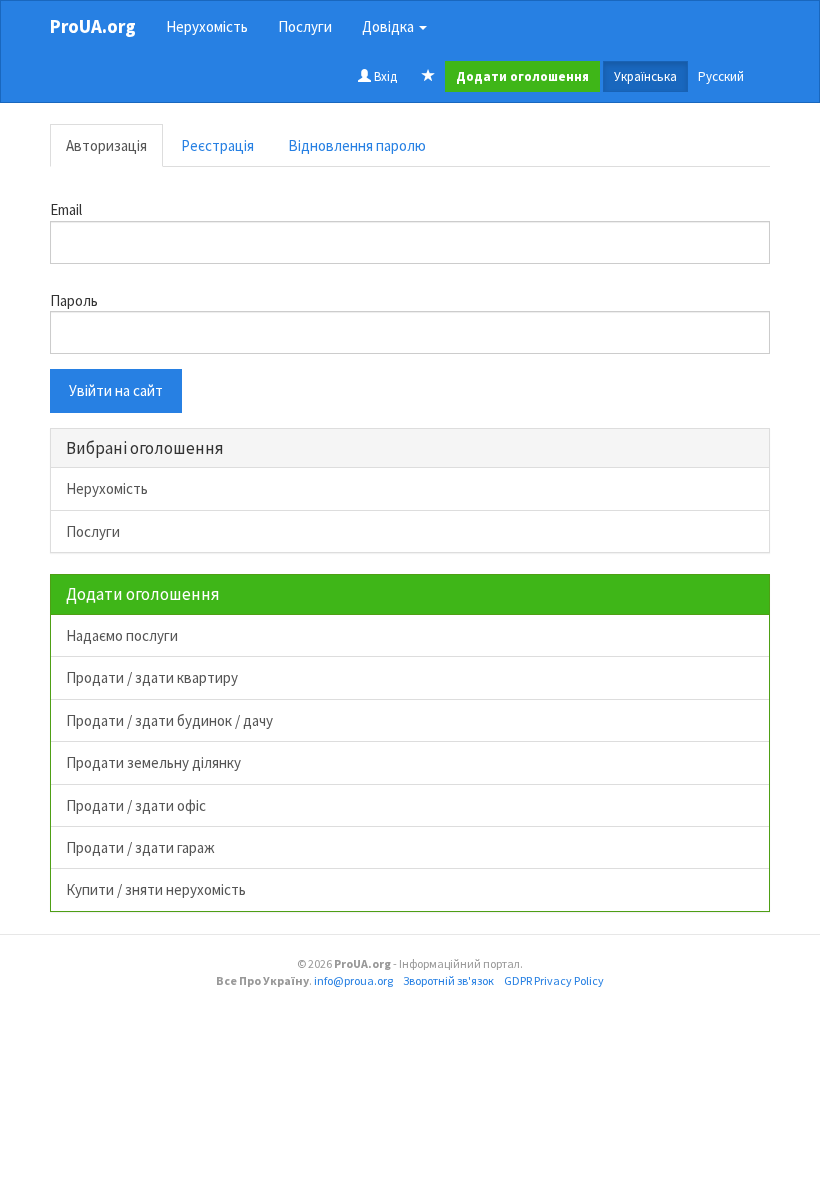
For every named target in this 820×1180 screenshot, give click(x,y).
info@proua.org (353, 980)
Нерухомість (207, 26)
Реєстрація (217, 145)
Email (66, 209)
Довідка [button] (389, 26)
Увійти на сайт (116, 390)
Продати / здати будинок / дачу (169, 720)
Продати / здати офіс (136, 805)
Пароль (74, 300)
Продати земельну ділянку (153, 762)
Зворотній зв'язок (448, 980)
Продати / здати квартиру (152, 677)
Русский (721, 76)
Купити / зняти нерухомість (156, 889)
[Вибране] (428, 77)
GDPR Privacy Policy (554, 980)
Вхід (384, 76)
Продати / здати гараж (140, 847)
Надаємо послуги (122, 635)
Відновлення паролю (357, 145)
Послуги (305, 26)
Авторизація (106, 145)
